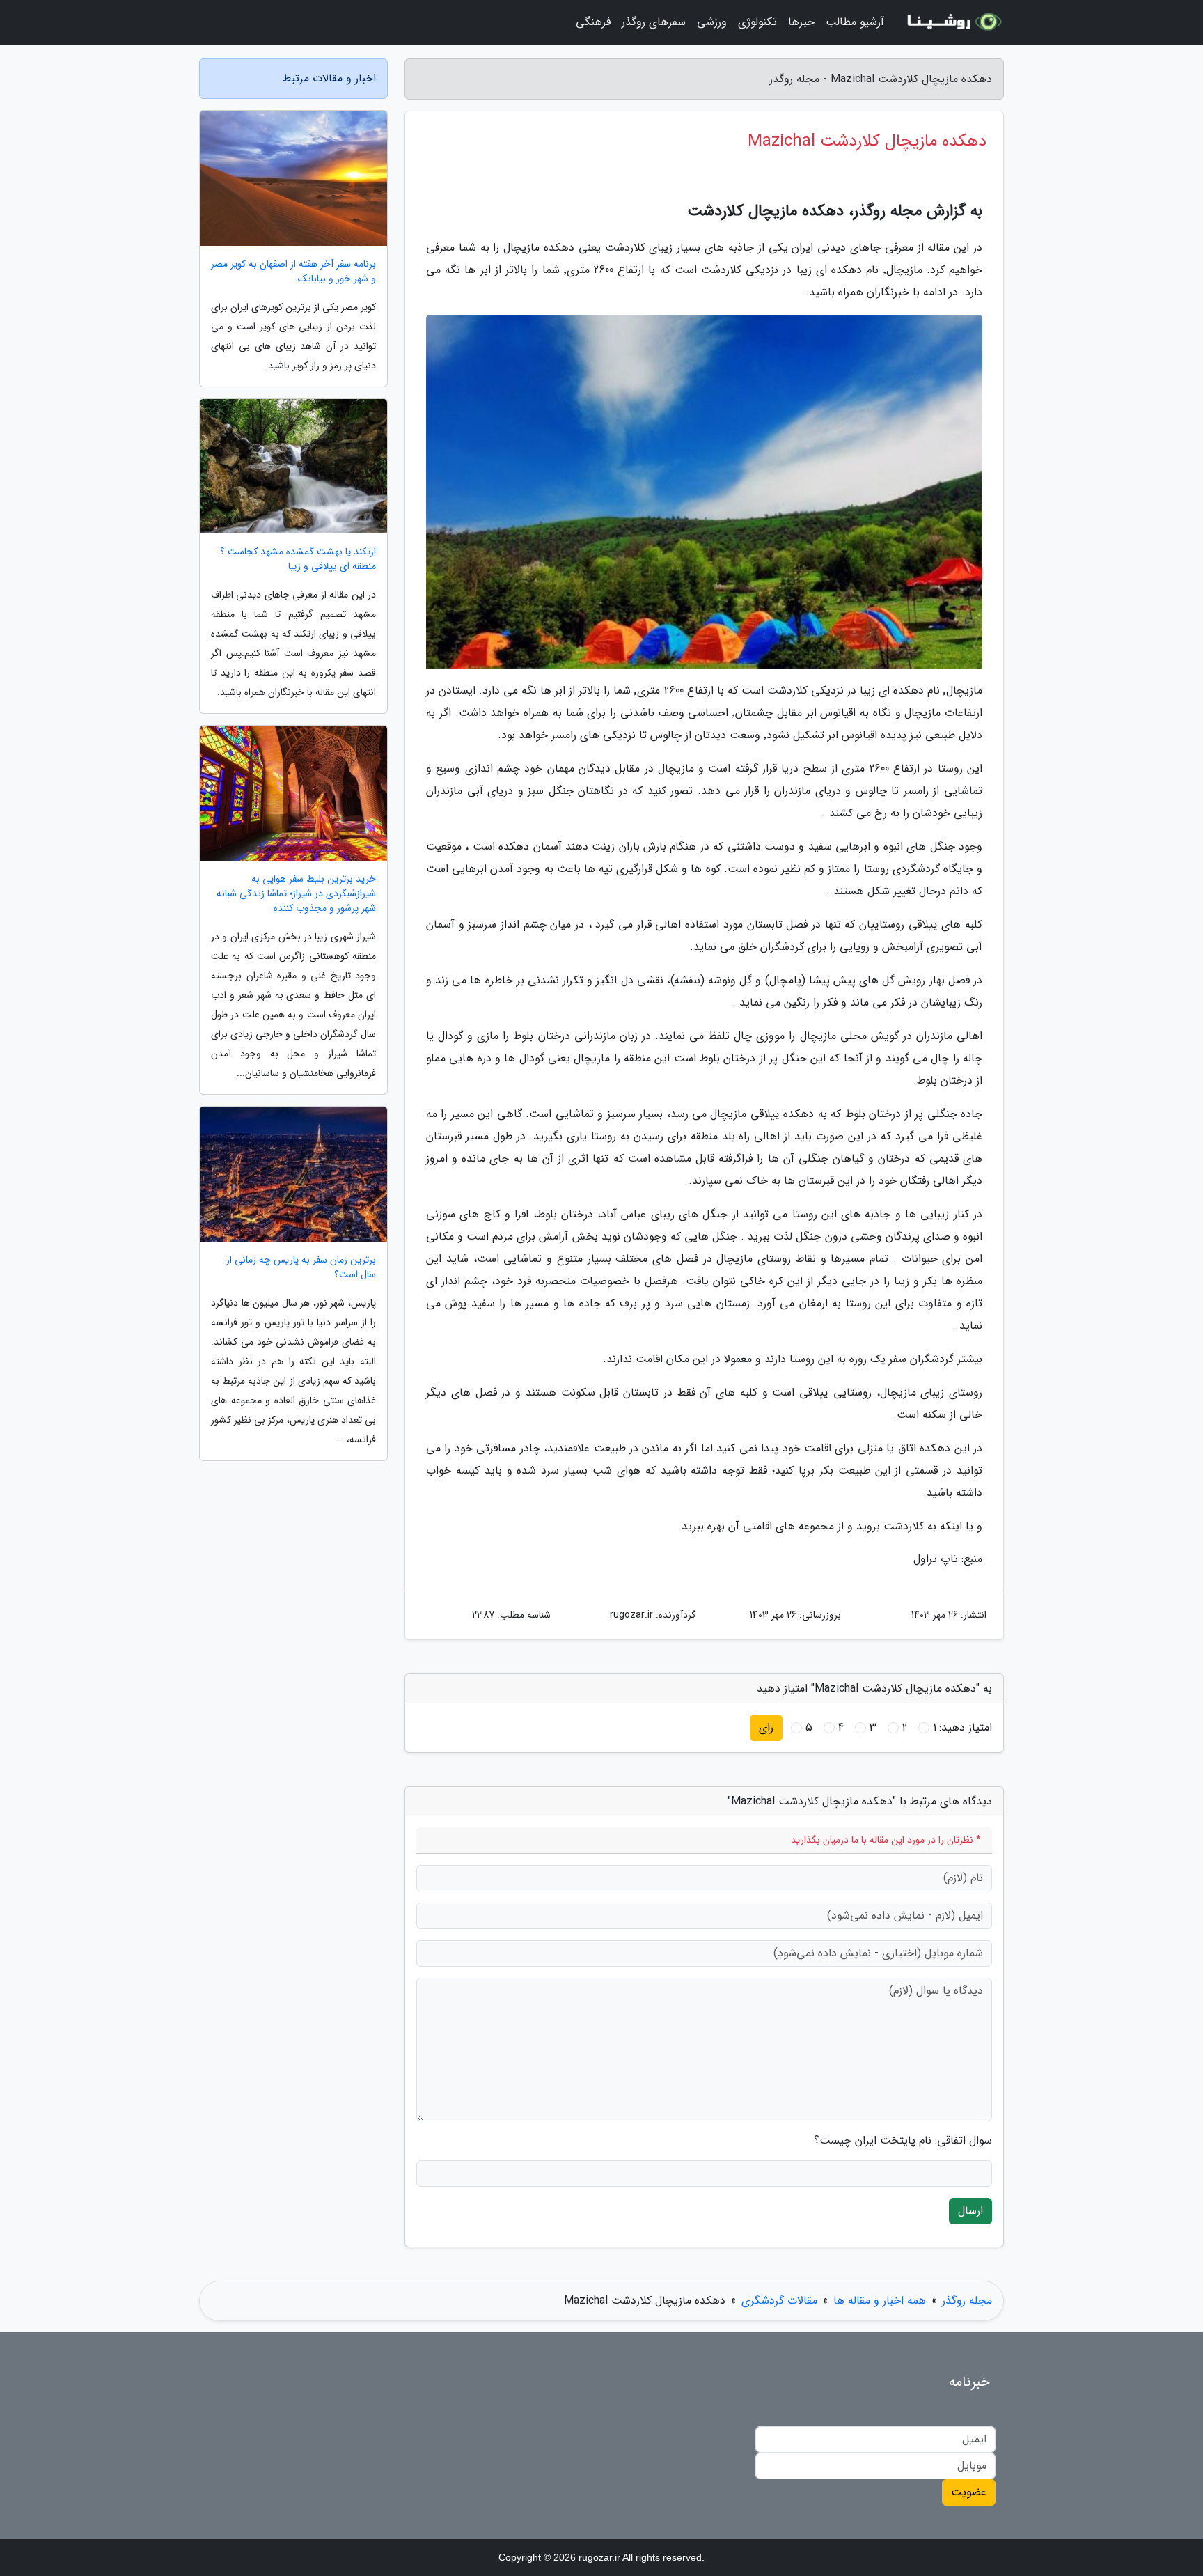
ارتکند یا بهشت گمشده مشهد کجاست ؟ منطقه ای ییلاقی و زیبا (298, 559)
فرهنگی (593, 22)
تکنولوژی (757, 22)
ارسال (970, 2211)
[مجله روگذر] (952, 22)
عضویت (969, 2492)
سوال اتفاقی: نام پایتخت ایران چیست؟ (903, 2141)
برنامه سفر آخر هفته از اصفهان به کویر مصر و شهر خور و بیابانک (293, 272)
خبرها (801, 22)
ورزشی (712, 22)
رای (766, 1727)
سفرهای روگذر (654, 22)
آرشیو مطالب (855, 22)
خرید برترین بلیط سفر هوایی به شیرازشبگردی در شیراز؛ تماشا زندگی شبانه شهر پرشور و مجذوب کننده (296, 894)
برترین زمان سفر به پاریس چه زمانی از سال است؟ (301, 1267)
